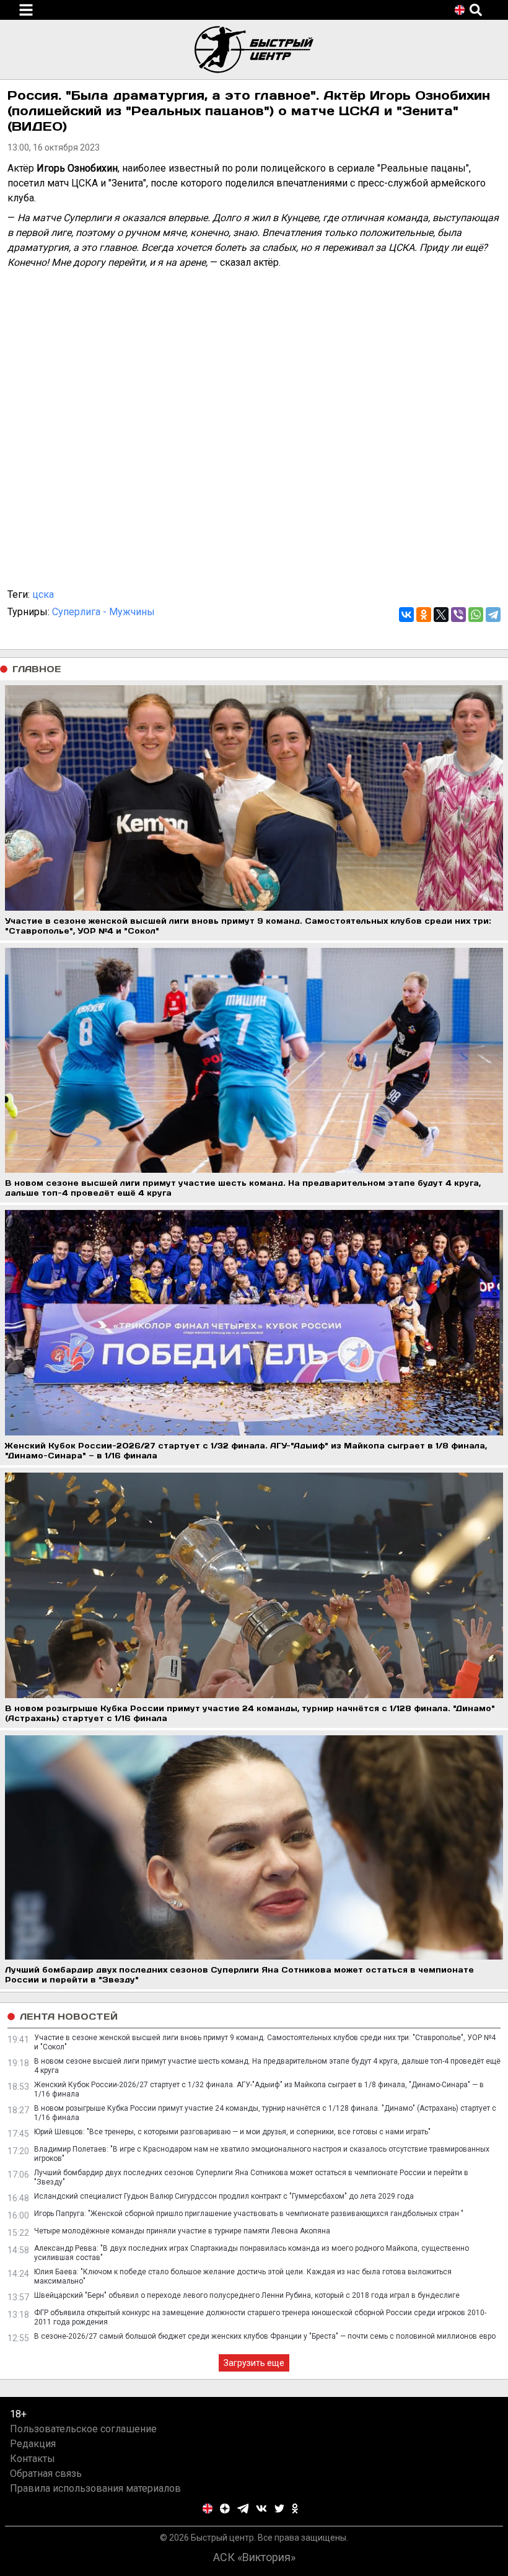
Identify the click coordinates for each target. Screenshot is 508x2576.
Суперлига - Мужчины (103, 612)
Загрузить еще (254, 2363)
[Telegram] (493, 615)
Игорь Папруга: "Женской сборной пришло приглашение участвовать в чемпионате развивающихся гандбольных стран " (249, 2214)
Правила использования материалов (95, 2488)
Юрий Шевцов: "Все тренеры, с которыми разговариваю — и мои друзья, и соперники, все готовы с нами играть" (232, 2132)
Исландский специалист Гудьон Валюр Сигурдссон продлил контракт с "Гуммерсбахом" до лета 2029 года (224, 2196)
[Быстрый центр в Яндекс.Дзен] (225, 2508)
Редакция (33, 2444)
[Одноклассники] (424, 615)
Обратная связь (46, 2473)
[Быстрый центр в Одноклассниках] (295, 2508)
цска (43, 594)
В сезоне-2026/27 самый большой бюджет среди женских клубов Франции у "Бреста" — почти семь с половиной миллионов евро (265, 2336)
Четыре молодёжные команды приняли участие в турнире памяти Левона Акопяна (182, 2231)
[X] (441, 615)
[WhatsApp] (476, 615)
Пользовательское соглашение (83, 2429)
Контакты (33, 2459)
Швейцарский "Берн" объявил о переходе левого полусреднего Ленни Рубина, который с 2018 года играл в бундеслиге (247, 2295)
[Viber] (458, 615)
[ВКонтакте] (406, 615)
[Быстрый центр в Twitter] (279, 2508)
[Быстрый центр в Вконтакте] (261, 2508)
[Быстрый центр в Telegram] (243, 2508)
